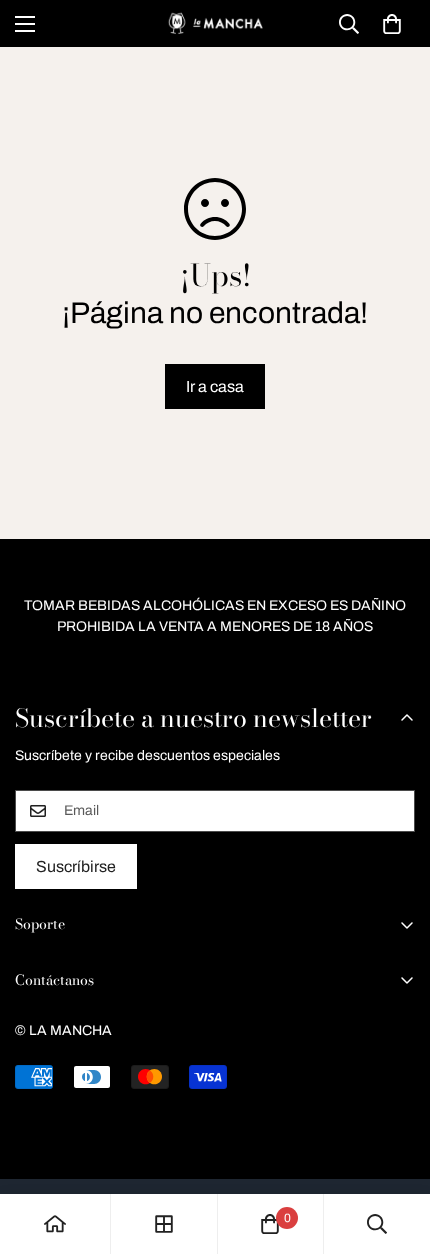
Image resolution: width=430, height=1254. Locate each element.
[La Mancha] (215, 23)
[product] (55, 1224)
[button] (392, 24)
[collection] (164, 1224)
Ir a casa (215, 386)
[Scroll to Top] (394, 1148)
